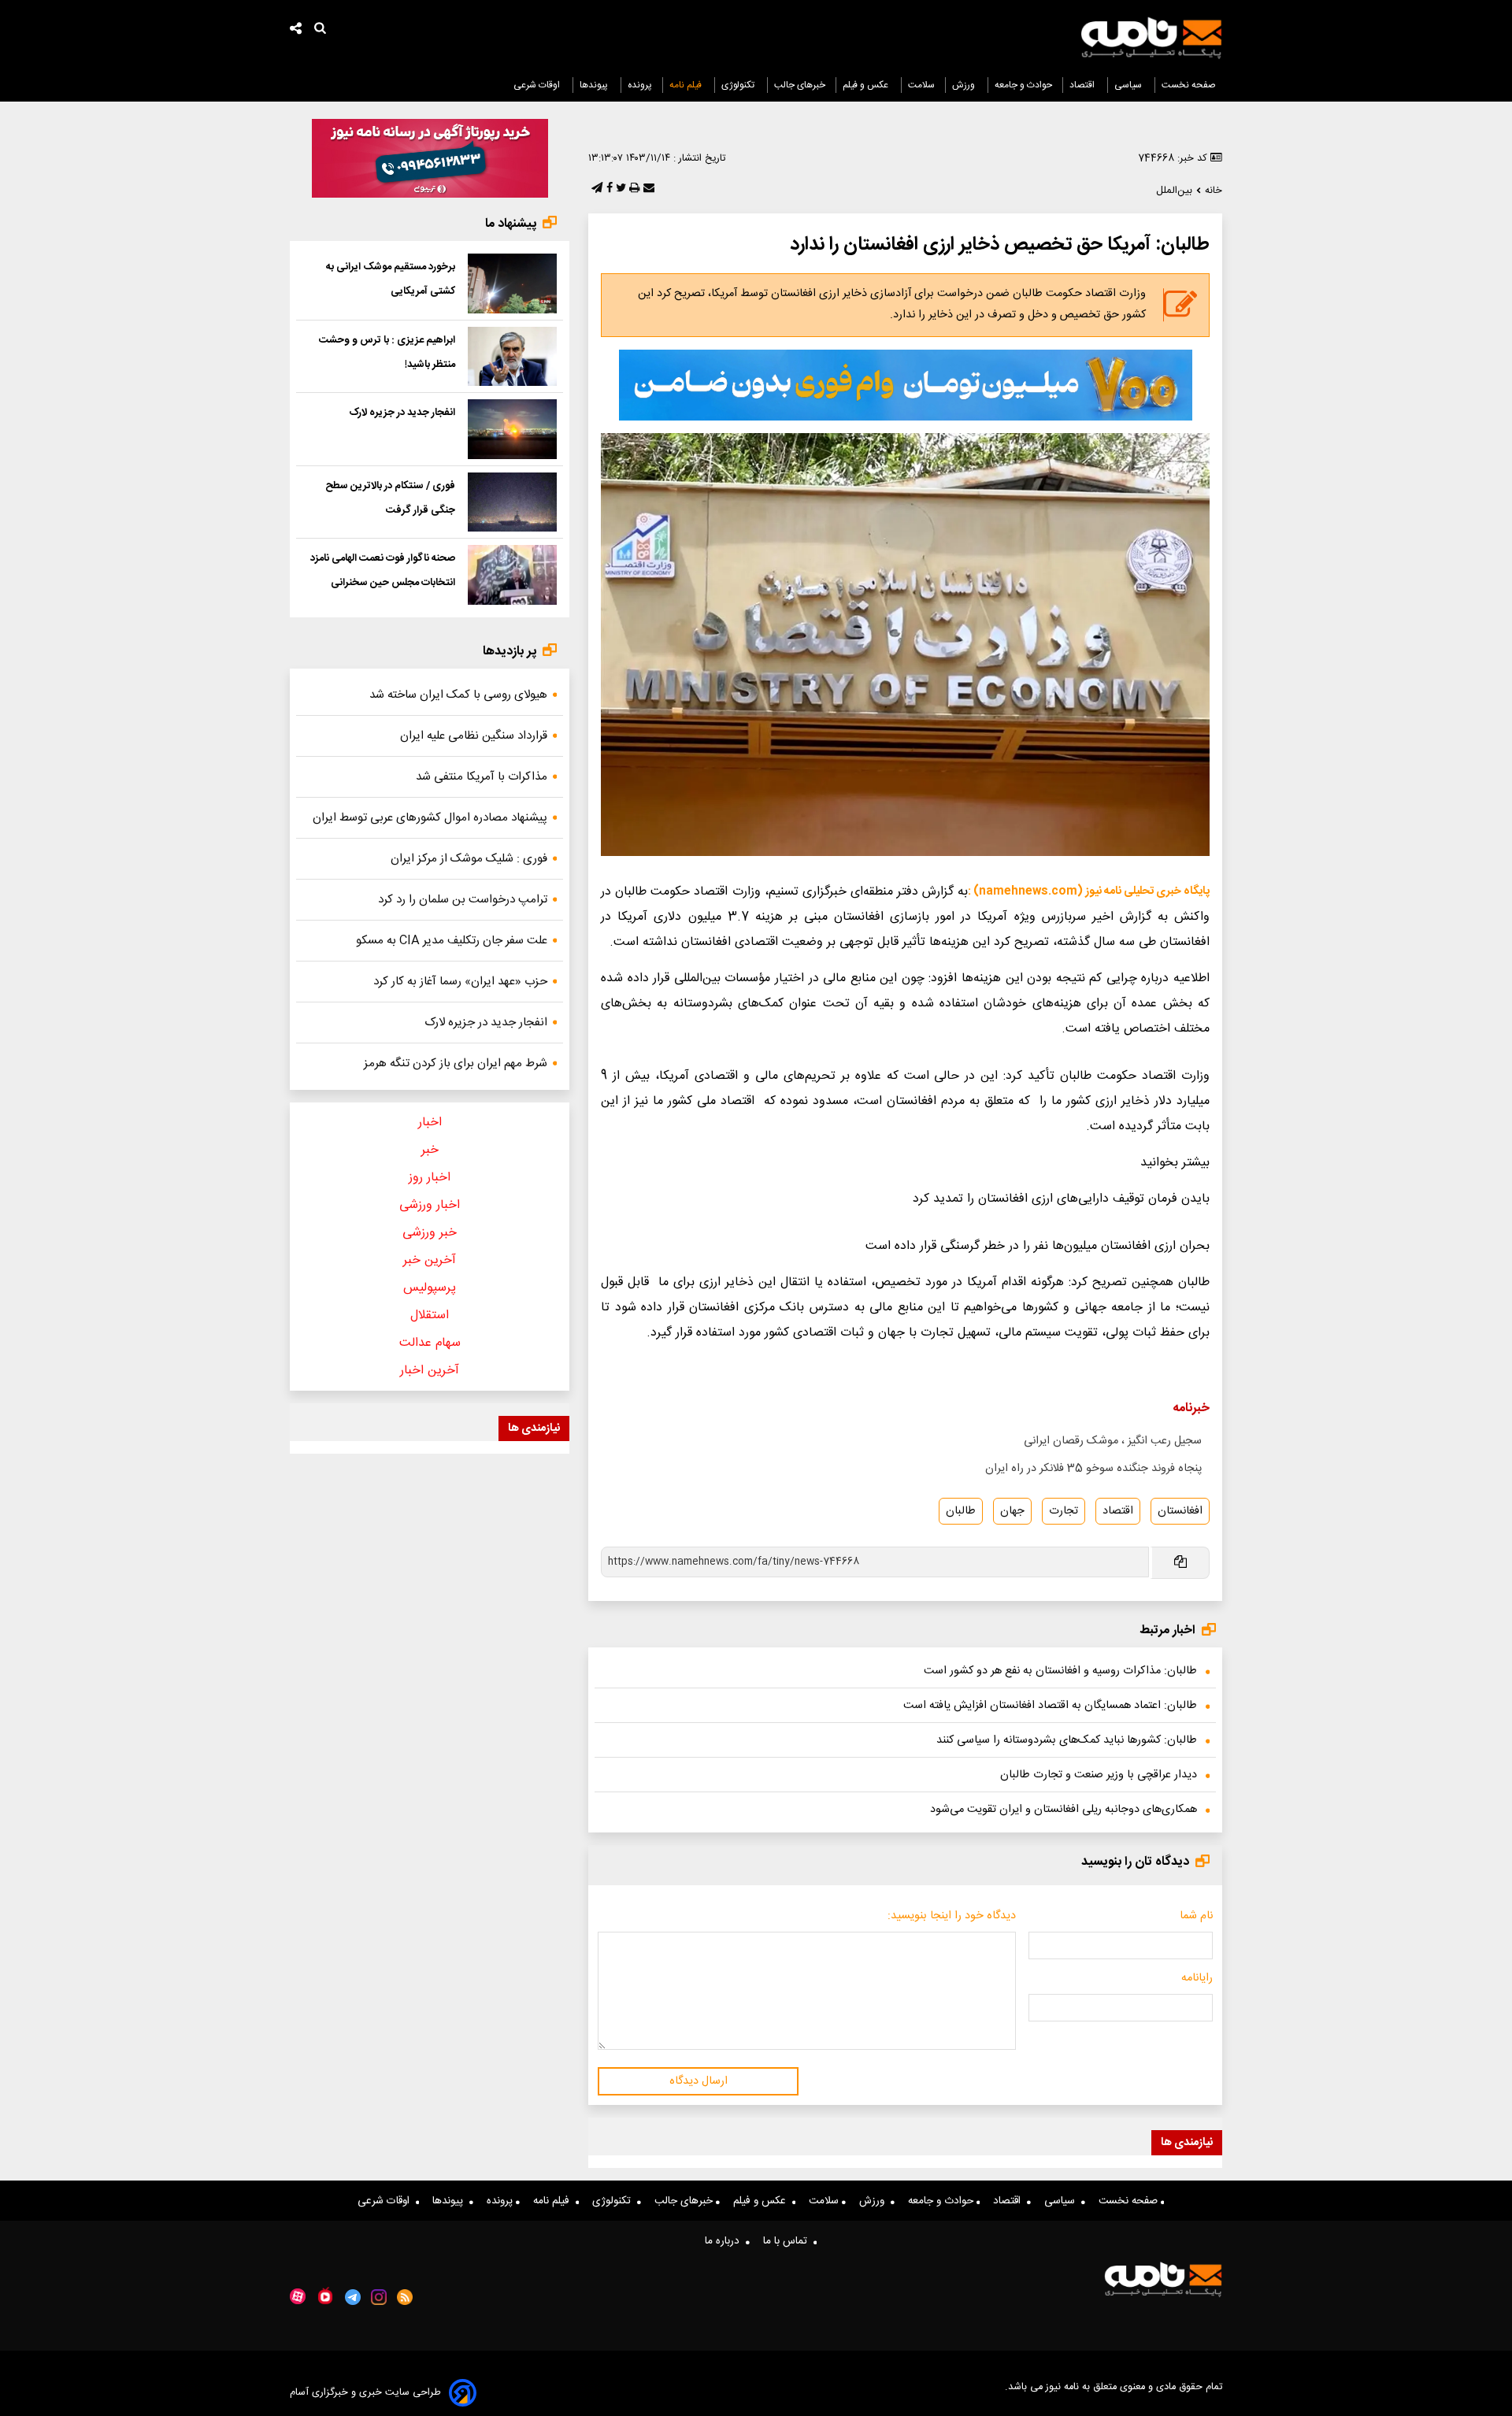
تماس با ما (788, 2241)
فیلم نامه (687, 85)
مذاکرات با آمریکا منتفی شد (482, 777)
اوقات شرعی (538, 85)
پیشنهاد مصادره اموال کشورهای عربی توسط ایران (430, 818)
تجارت (1064, 1511)
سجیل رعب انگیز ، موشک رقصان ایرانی (1113, 1441)
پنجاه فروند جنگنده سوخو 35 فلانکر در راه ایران (1093, 1469)
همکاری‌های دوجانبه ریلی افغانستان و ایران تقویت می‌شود (1064, 1810)
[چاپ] (633, 189)
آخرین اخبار (430, 1371)
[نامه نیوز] (1151, 38)
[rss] (405, 2297)
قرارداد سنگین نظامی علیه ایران (474, 736)
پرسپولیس (430, 1288)
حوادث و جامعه (1023, 85)
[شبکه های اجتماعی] (296, 30)
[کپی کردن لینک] (1179, 1563)
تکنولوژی (739, 85)
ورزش (965, 85)
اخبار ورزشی (430, 1205)
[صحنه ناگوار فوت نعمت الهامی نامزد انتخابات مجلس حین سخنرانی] (512, 575)
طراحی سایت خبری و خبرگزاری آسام (365, 2393)
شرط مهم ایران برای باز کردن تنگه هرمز (456, 1063)
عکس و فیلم (867, 85)
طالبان (961, 1511)
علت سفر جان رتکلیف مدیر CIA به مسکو (452, 941)
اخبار (430, 1123)
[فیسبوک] (608, 189)
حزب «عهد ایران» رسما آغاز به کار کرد (460, 982)
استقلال (430, 1315)
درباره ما (725, 2241)
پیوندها (595, 85)
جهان (1012, 1511)
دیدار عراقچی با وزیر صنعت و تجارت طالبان (1099, 1775)
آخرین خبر (430, 1260)
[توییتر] (619, 189)
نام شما (1196, 1916)
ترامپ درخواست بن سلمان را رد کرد (463, 900)
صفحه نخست (1189, 85)
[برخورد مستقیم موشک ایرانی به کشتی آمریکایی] (512, 283)
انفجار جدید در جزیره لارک (402, 413)
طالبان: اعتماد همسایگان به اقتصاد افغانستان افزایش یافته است (1050, 1706)
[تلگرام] (595, 189)
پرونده (640, 85)
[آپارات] (298, 2297)
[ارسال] (647, 189)
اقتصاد (1083, 85)
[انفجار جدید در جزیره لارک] (512, 429)
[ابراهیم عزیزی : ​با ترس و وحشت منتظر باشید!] (512, 357)
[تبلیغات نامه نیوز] (906, 385)
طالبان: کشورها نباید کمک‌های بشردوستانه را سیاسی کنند (1067, 1740)
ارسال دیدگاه (699, 2081)
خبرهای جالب (800, 85)
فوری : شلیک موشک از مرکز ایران (469, 859)
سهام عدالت (430, 1343)
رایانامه (1197, 1978)
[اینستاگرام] (379, 2297)
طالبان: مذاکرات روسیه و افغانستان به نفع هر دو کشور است (1060, 1671)
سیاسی (1129, 85)
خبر (430, 1150)
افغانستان (1180, 1511)
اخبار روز (430, 1178)
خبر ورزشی (430, 1233)
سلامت (921, 85)
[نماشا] (325, 2296)
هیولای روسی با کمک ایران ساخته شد (458, 695)
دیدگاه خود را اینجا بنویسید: (952, 1916)
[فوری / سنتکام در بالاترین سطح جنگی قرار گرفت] (512, 502)
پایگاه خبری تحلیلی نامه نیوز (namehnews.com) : (1089, 891)
